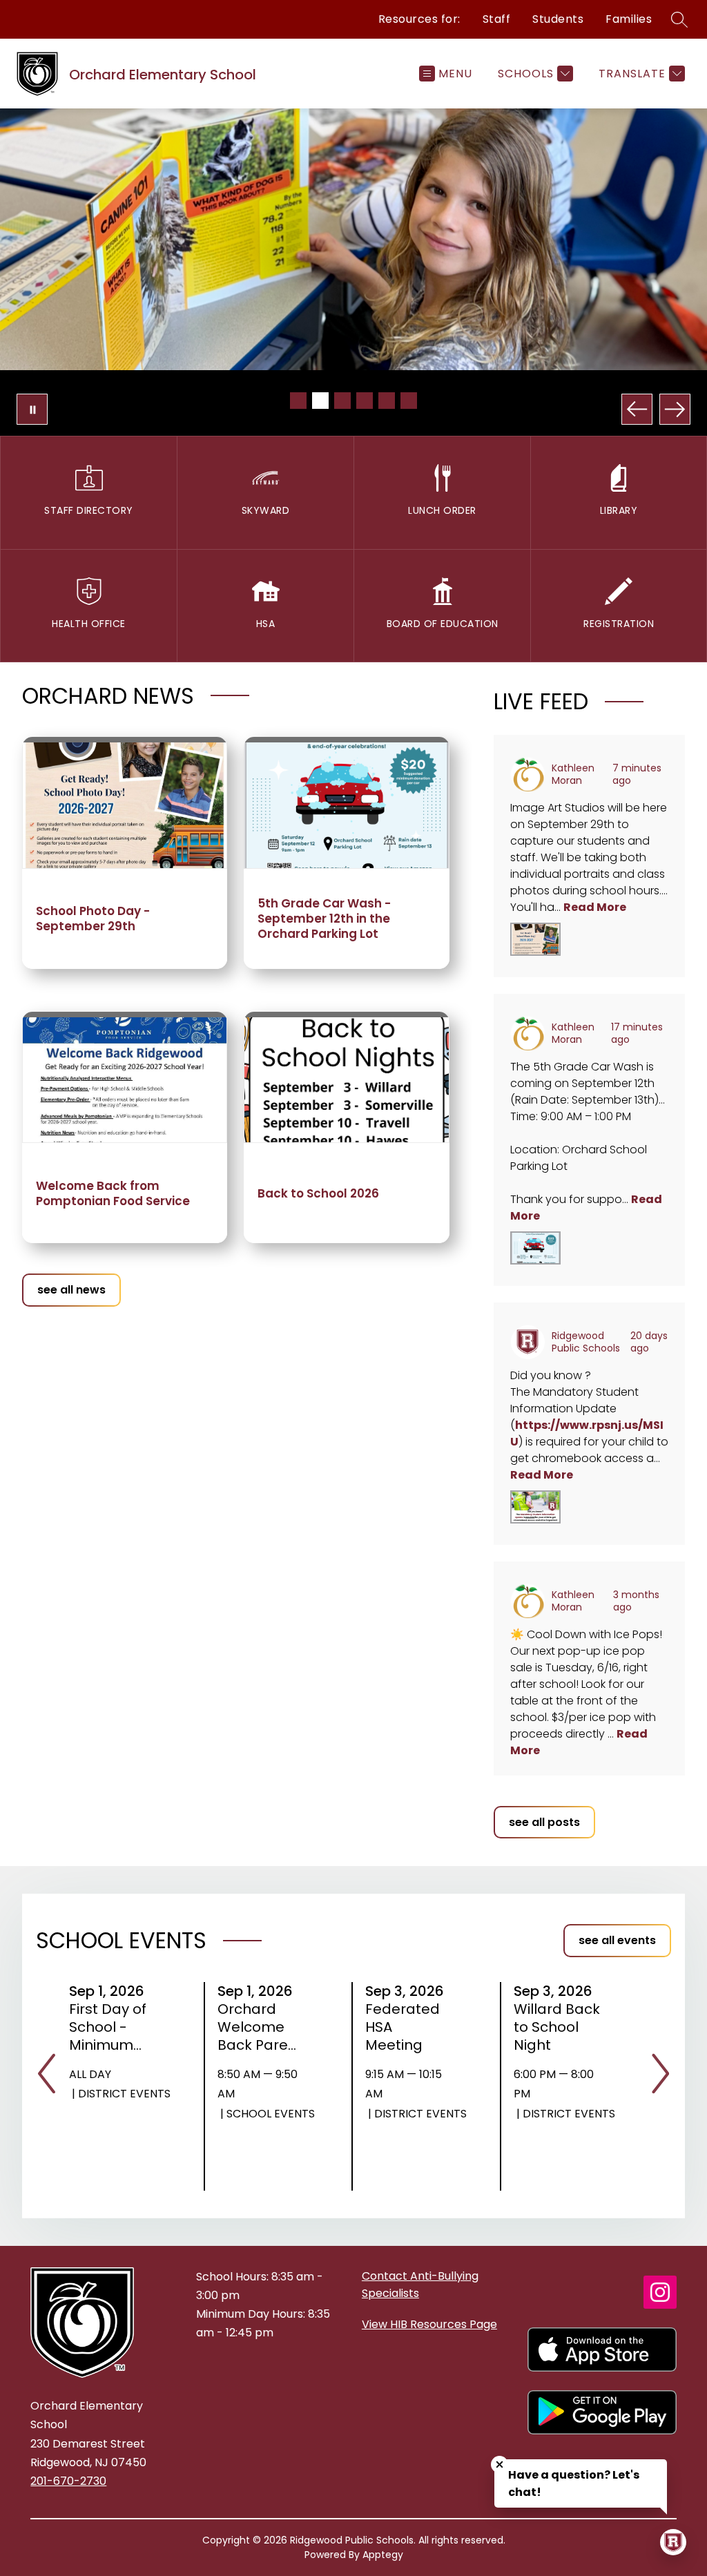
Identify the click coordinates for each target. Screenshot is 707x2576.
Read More (595, 907)
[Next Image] (675, 409)
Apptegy (383, 2555)
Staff (497, 19)
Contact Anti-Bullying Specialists (420, 2285)
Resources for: (419, 19)
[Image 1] (298, 401)
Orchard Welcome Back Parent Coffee (260, 2027)
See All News (71, 1290)
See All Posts (544, 1822)
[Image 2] (320, 401)
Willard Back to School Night (557, 2027)
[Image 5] (387, 401)
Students (558, 19)
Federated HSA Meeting (403, 2027)
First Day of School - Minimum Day (108, 2027)
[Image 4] (365, 401)
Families (629, 19)
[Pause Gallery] (32, 409)
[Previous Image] (637, 409)
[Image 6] (409, 401)
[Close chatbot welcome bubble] (500, 2464)
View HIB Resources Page (429, 2324)
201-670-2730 (68, 2481)
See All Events (617, 1940)
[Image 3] (342, 401)
